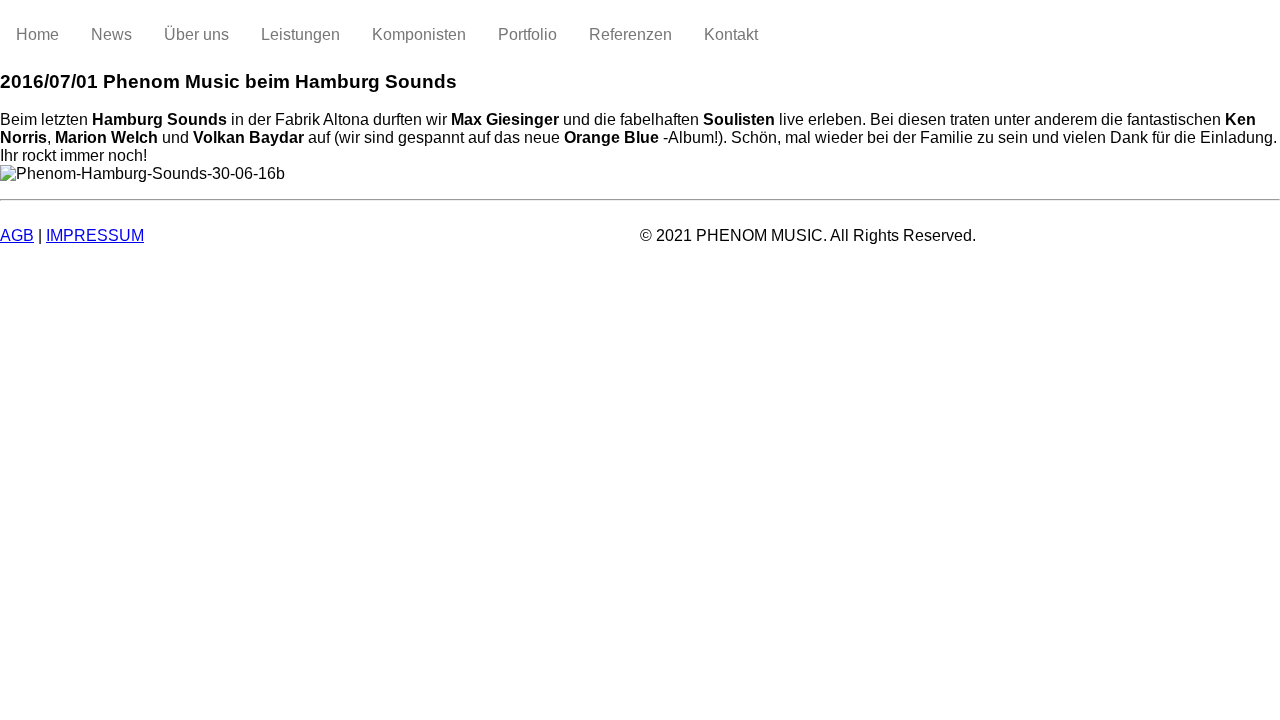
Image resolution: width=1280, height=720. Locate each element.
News (111, 34)
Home (37, 34)
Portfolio (527, 34)
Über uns (196, 34)
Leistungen (300, 34)
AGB (17, 235)
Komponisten (419, 34)
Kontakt (731, 34)
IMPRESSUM (95, 235)
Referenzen (630, 34)
